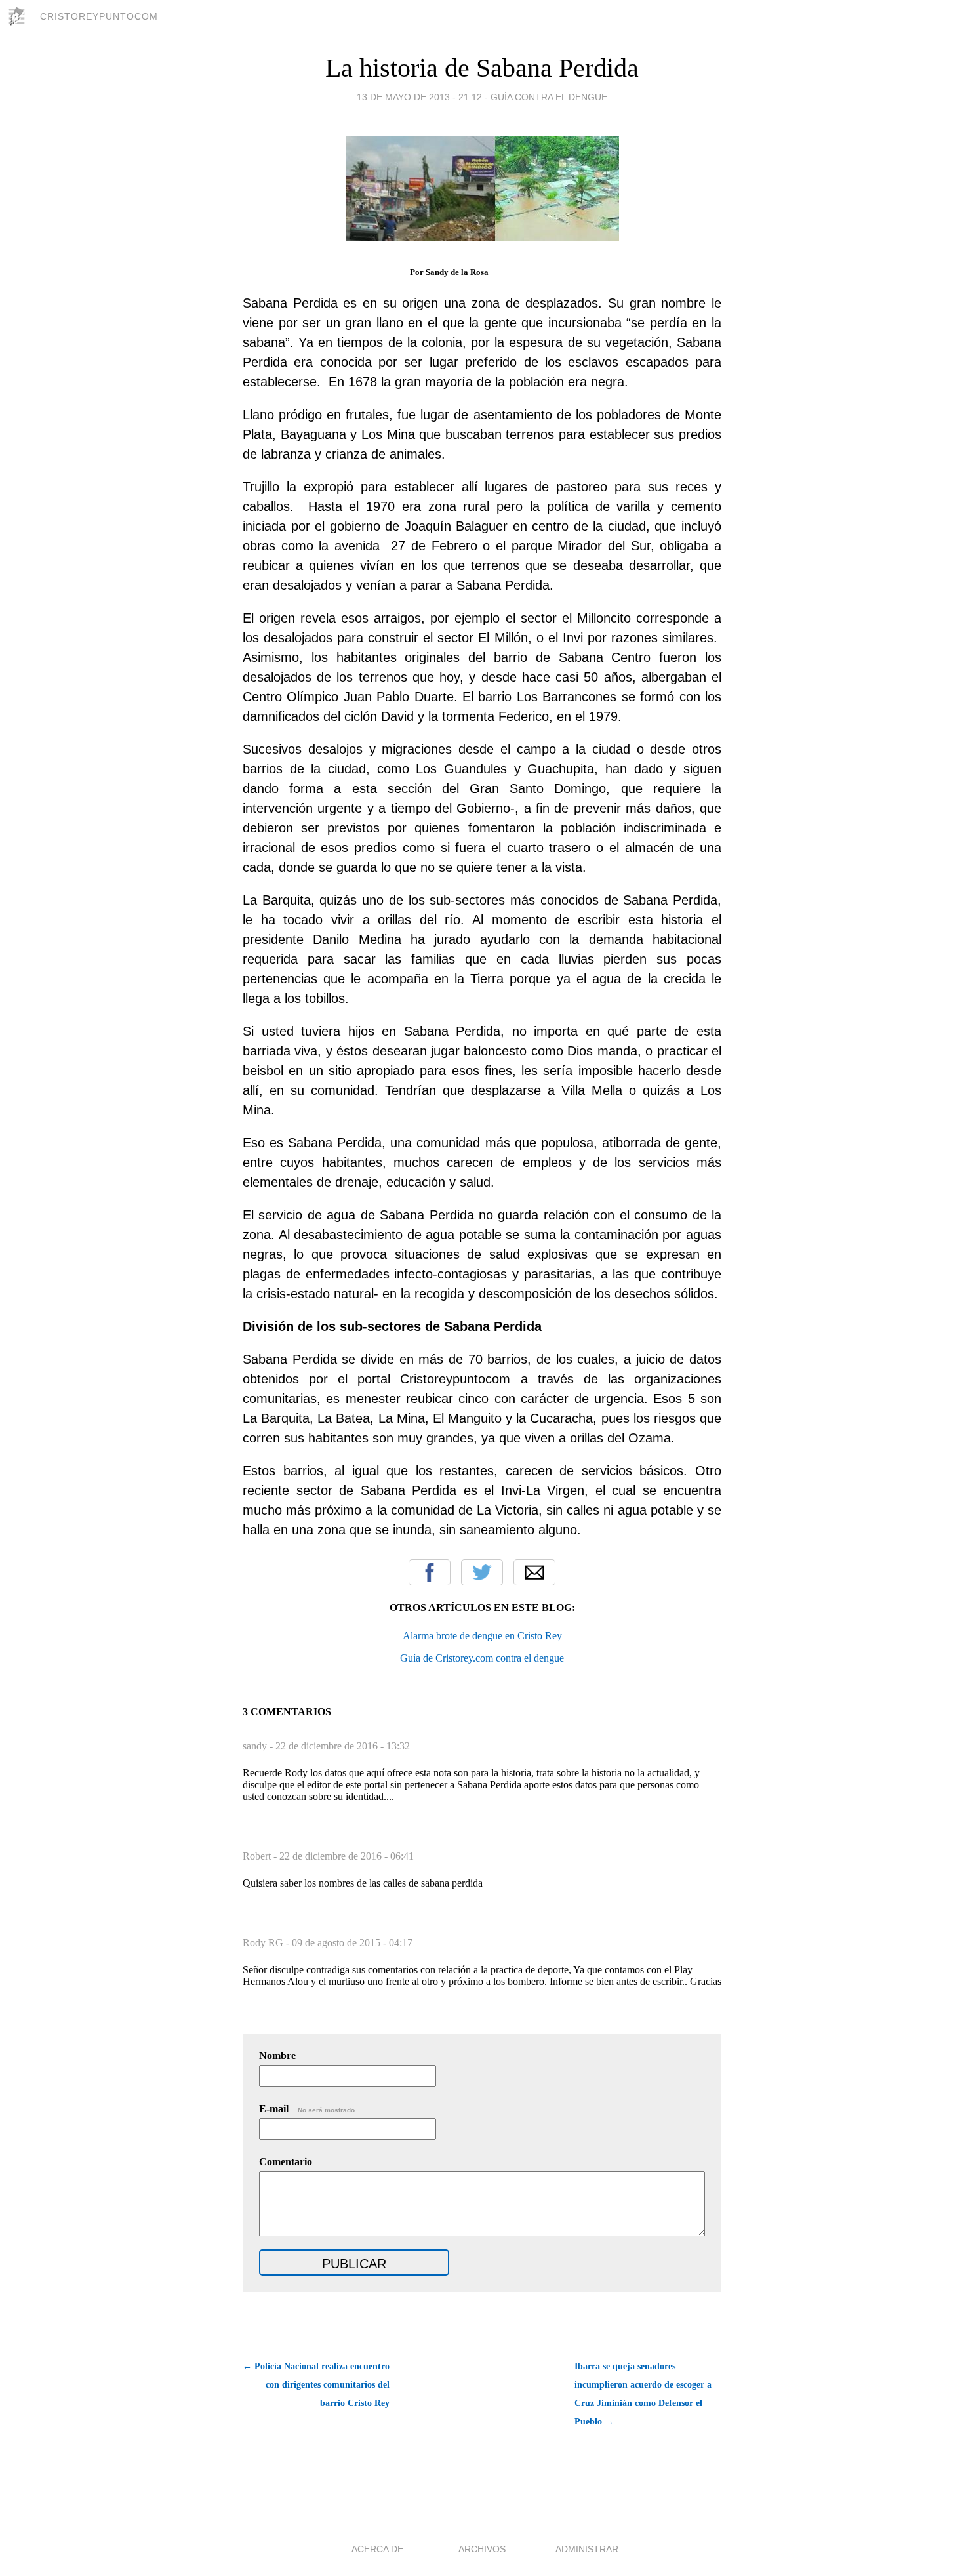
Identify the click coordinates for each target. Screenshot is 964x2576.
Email (534, 1572)
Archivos (482, 2549)
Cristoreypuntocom (99, 16)
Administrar (587, 2549)
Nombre (277, 2055)
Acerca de (377, 2549)
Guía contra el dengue (549, 97)
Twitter (482, 1572)
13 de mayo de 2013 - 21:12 (419, 97)
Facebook (430, 1572)
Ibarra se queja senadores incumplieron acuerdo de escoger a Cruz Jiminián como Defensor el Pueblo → (643, 2394)
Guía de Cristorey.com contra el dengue (482, 1658)
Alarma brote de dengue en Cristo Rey (482, 1636)
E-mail (308, 2109)
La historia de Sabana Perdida (482, 68)
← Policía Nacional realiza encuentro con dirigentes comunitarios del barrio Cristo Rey (316, 2385)
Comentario (286, 2162)
